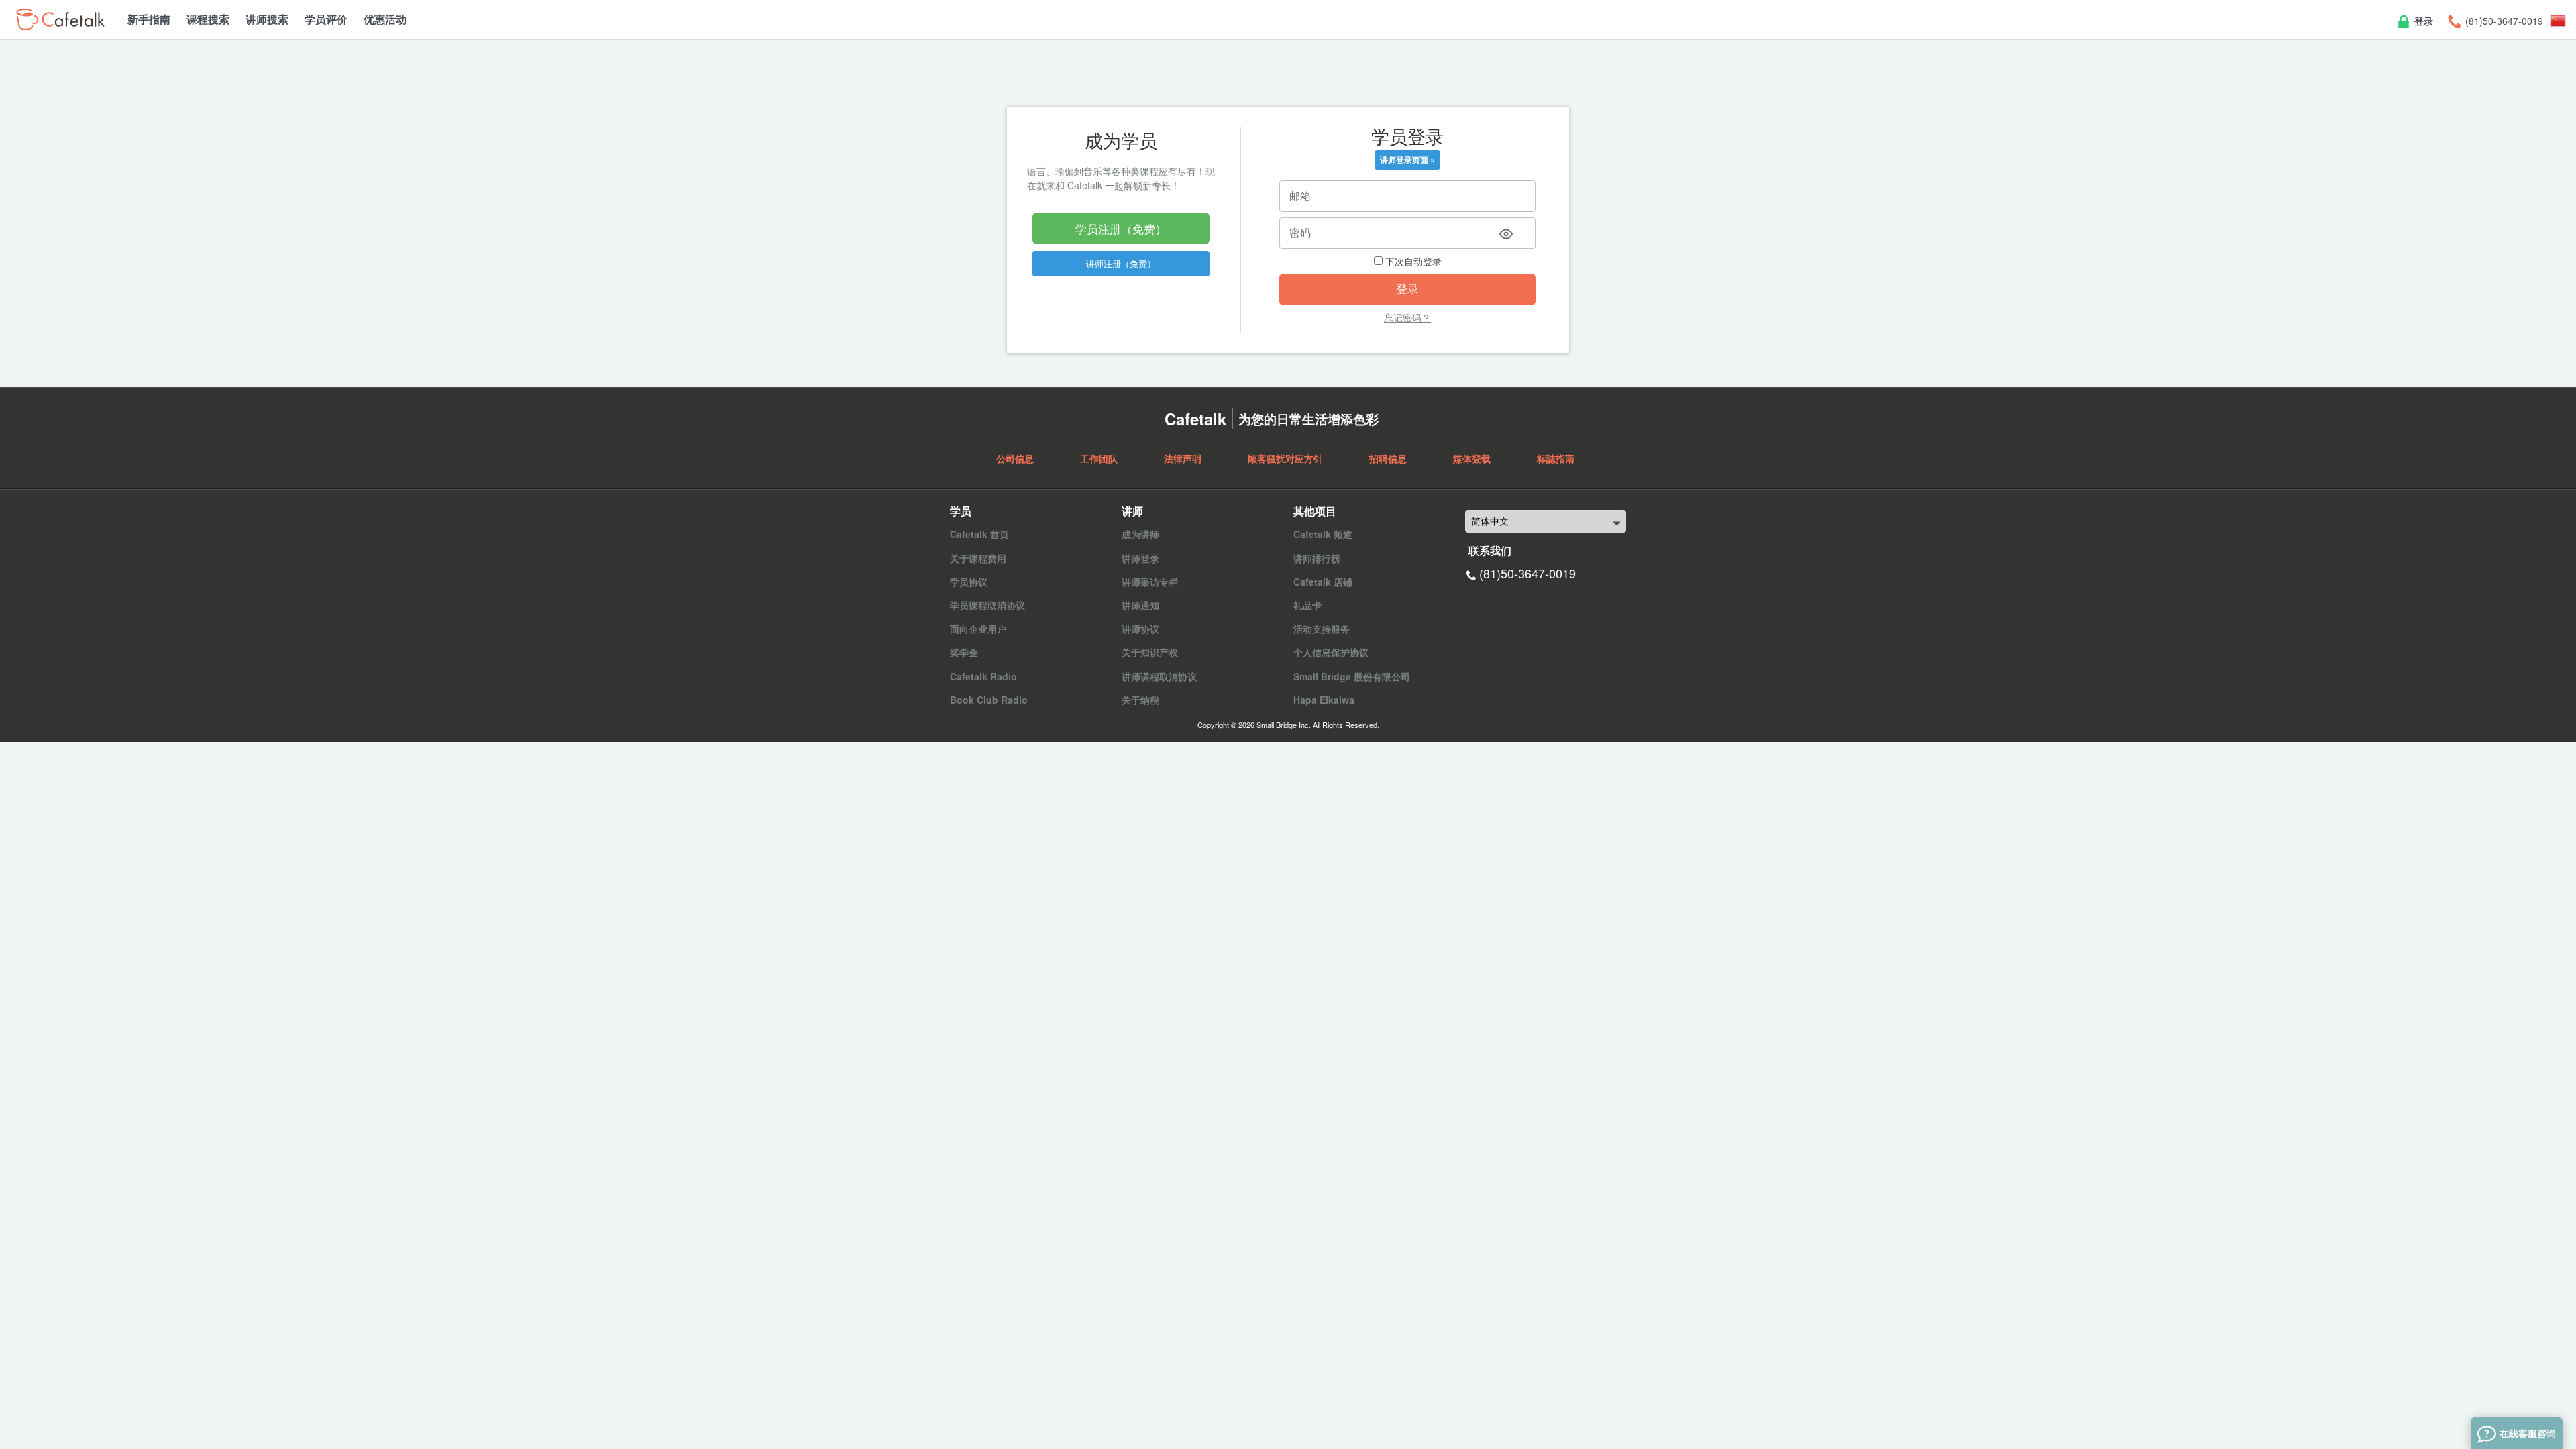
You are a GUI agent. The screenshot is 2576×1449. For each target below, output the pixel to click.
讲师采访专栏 (1150, 582)
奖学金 (964, 652)
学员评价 (326, 19)
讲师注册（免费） (1121, 263)
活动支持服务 (1322, 629)
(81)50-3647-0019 (2503, 21)
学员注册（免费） (1121, 228)
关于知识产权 (1150, 652)
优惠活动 (385, 19)
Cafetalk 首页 (979, 534)
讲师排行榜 (1317, 558)
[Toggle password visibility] (1506, 234)
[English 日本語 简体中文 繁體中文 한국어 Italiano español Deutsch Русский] (1546, 521)
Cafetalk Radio (983, 676)
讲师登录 (1140, 558)
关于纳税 (1140, 700)
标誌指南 (1556, 458)
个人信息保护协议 (1331, 652)
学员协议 (969, 582)
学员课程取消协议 (987, 605)
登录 (2422, 21)
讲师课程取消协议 (1159, 676)
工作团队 (1099, 458)
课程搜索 (208, 19)
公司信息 (1015, 458)
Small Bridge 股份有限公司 (1352, 676)
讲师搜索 (267, 19)
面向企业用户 (978, 629)
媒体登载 (1472, 458)
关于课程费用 (978, 558)
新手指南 (149, 19)
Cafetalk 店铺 (1323, 582)
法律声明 (1183, 458)
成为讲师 (1140, 534)
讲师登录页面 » (1407, 160)
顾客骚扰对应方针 (1285, 458)
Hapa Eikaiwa (1324, 700)
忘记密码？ (1407, 317)
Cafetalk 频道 (1323, 534)
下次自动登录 (1412, 261)
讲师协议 (1140, 629)
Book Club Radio (989, 700)
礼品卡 (1307, 605)
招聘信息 (1388, 458)
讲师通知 (1140, 605)
